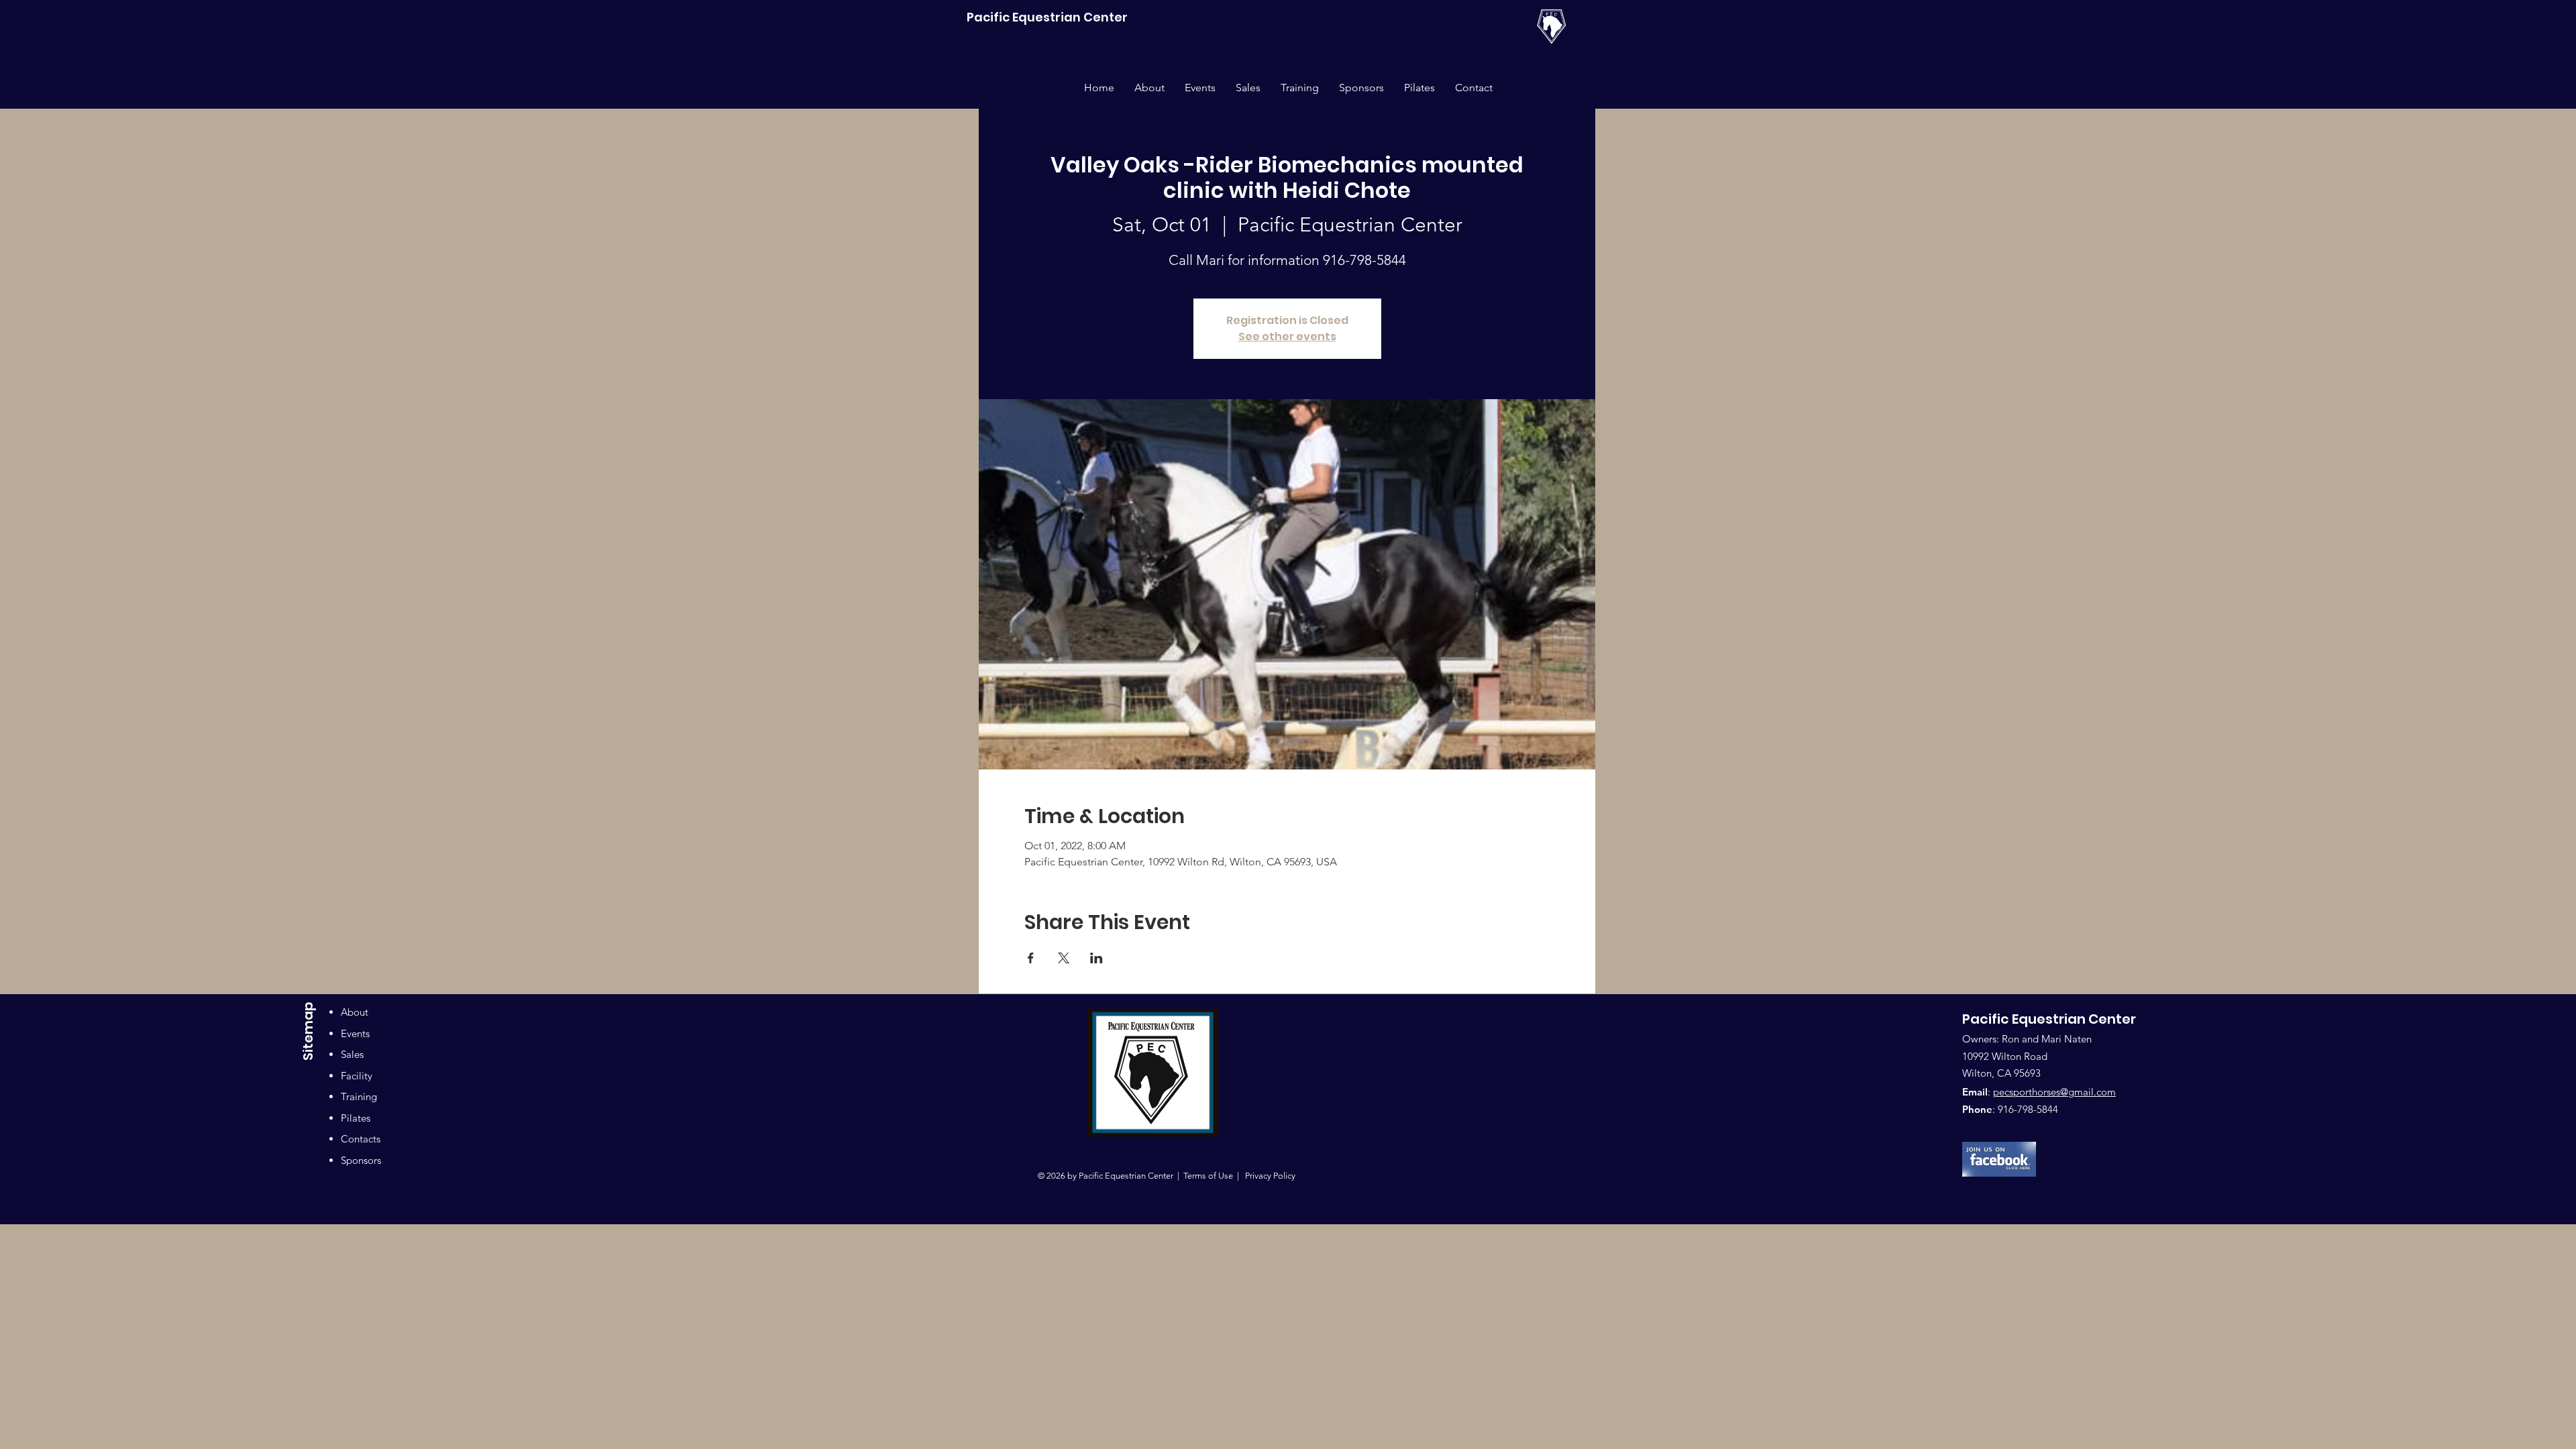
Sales (352, 1054)
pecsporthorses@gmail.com (2054, 1092)
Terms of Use (1208, 1176)
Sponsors (361, 1160)
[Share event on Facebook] (1031, 958)
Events (355, 1033)
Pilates (356, 1118)
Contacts (361, 1139)
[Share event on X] (1064, 958)
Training (359, 1096)
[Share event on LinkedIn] (1096, 958)
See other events (1287, 336)
